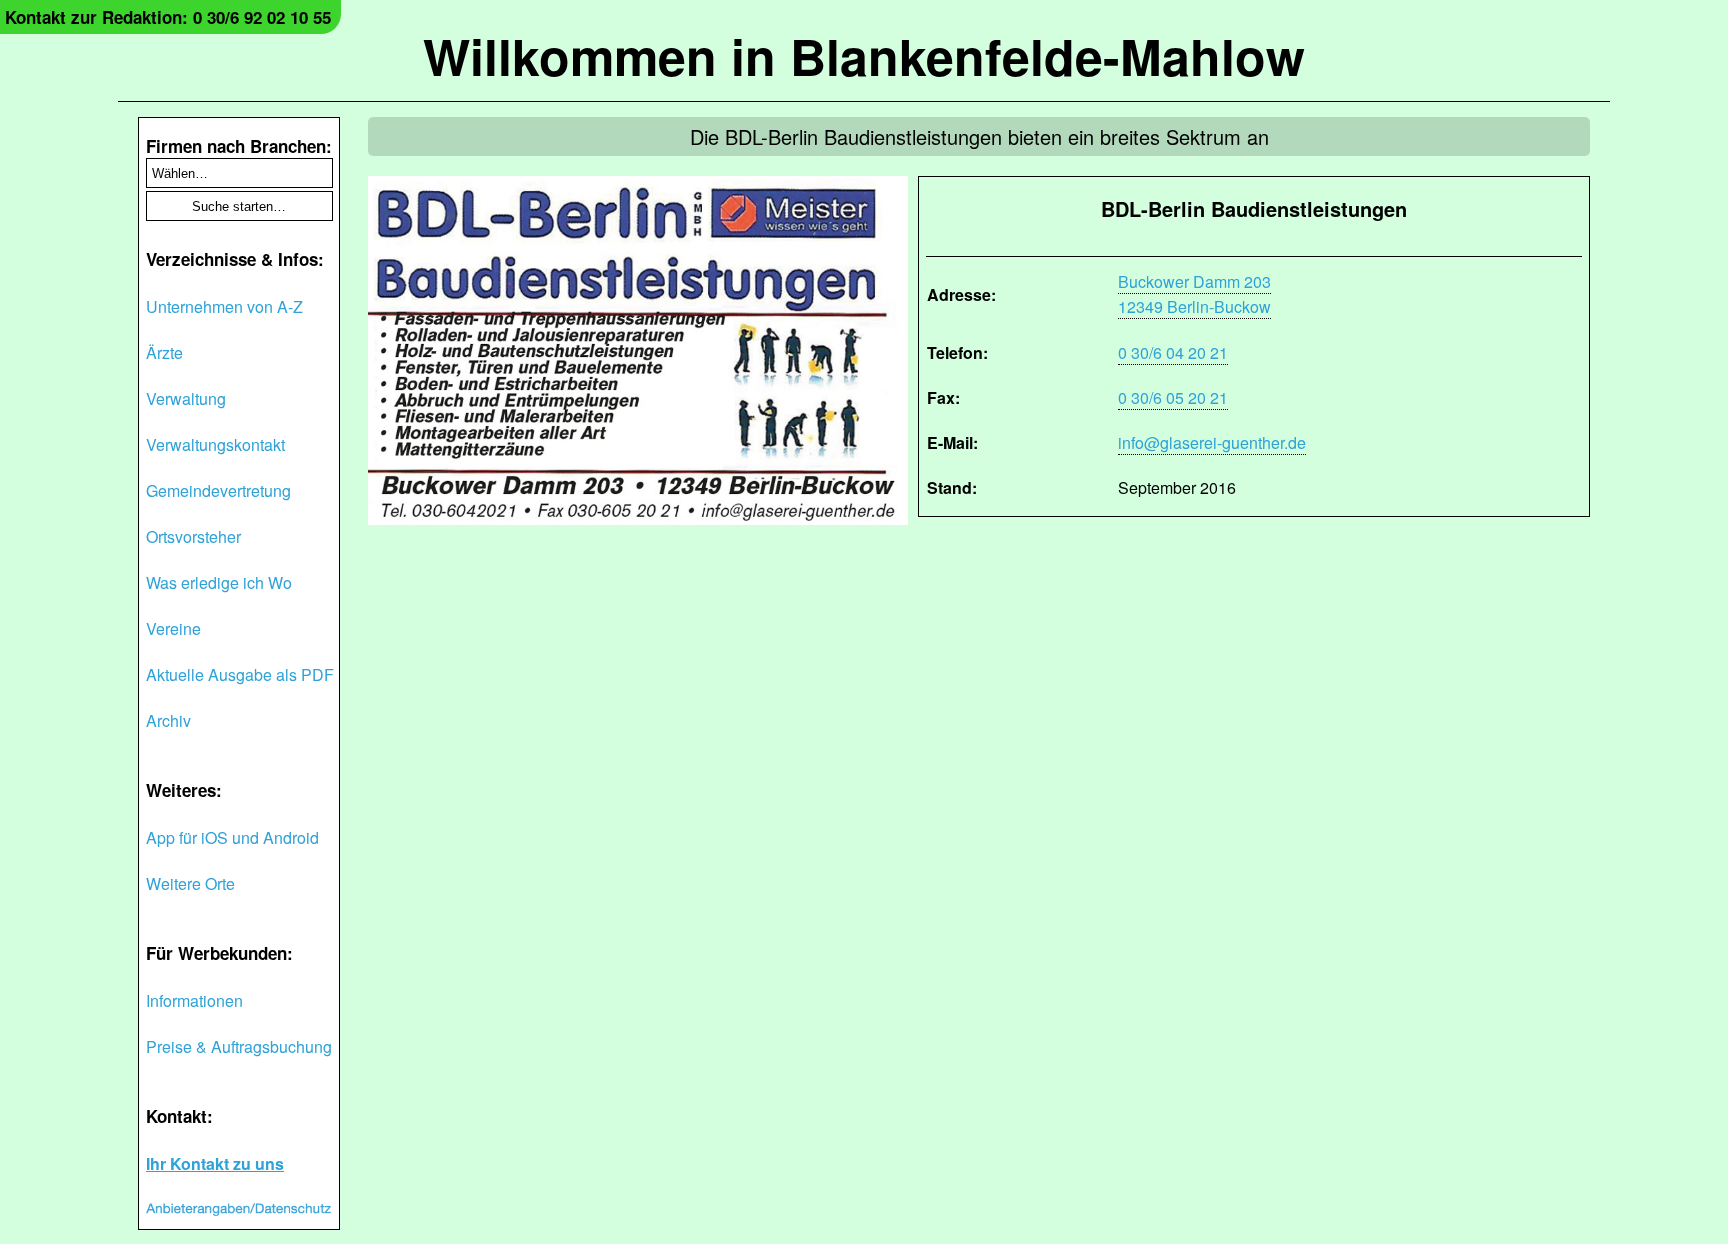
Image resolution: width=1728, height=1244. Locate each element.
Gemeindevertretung (218, 490)
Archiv (168, 720)
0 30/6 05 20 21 (1173, 397)
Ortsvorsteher (193, 536)
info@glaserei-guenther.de (1212, 442)
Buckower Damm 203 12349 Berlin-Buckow (1194, 294)
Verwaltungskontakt (215, 444)
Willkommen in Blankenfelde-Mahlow (864, 55)
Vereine (173, 628)
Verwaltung (186, 398)
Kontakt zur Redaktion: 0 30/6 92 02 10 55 (168, 17)
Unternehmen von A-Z (224, 306)
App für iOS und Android (232, 837)
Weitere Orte (190, 883)
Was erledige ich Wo (219, 582)
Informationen (194, 1000)
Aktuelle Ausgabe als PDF (240, 674)
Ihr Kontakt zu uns (215, 1163)
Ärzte (164, 352)
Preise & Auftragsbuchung (239, 1046)
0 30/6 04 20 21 (1173, 352)
